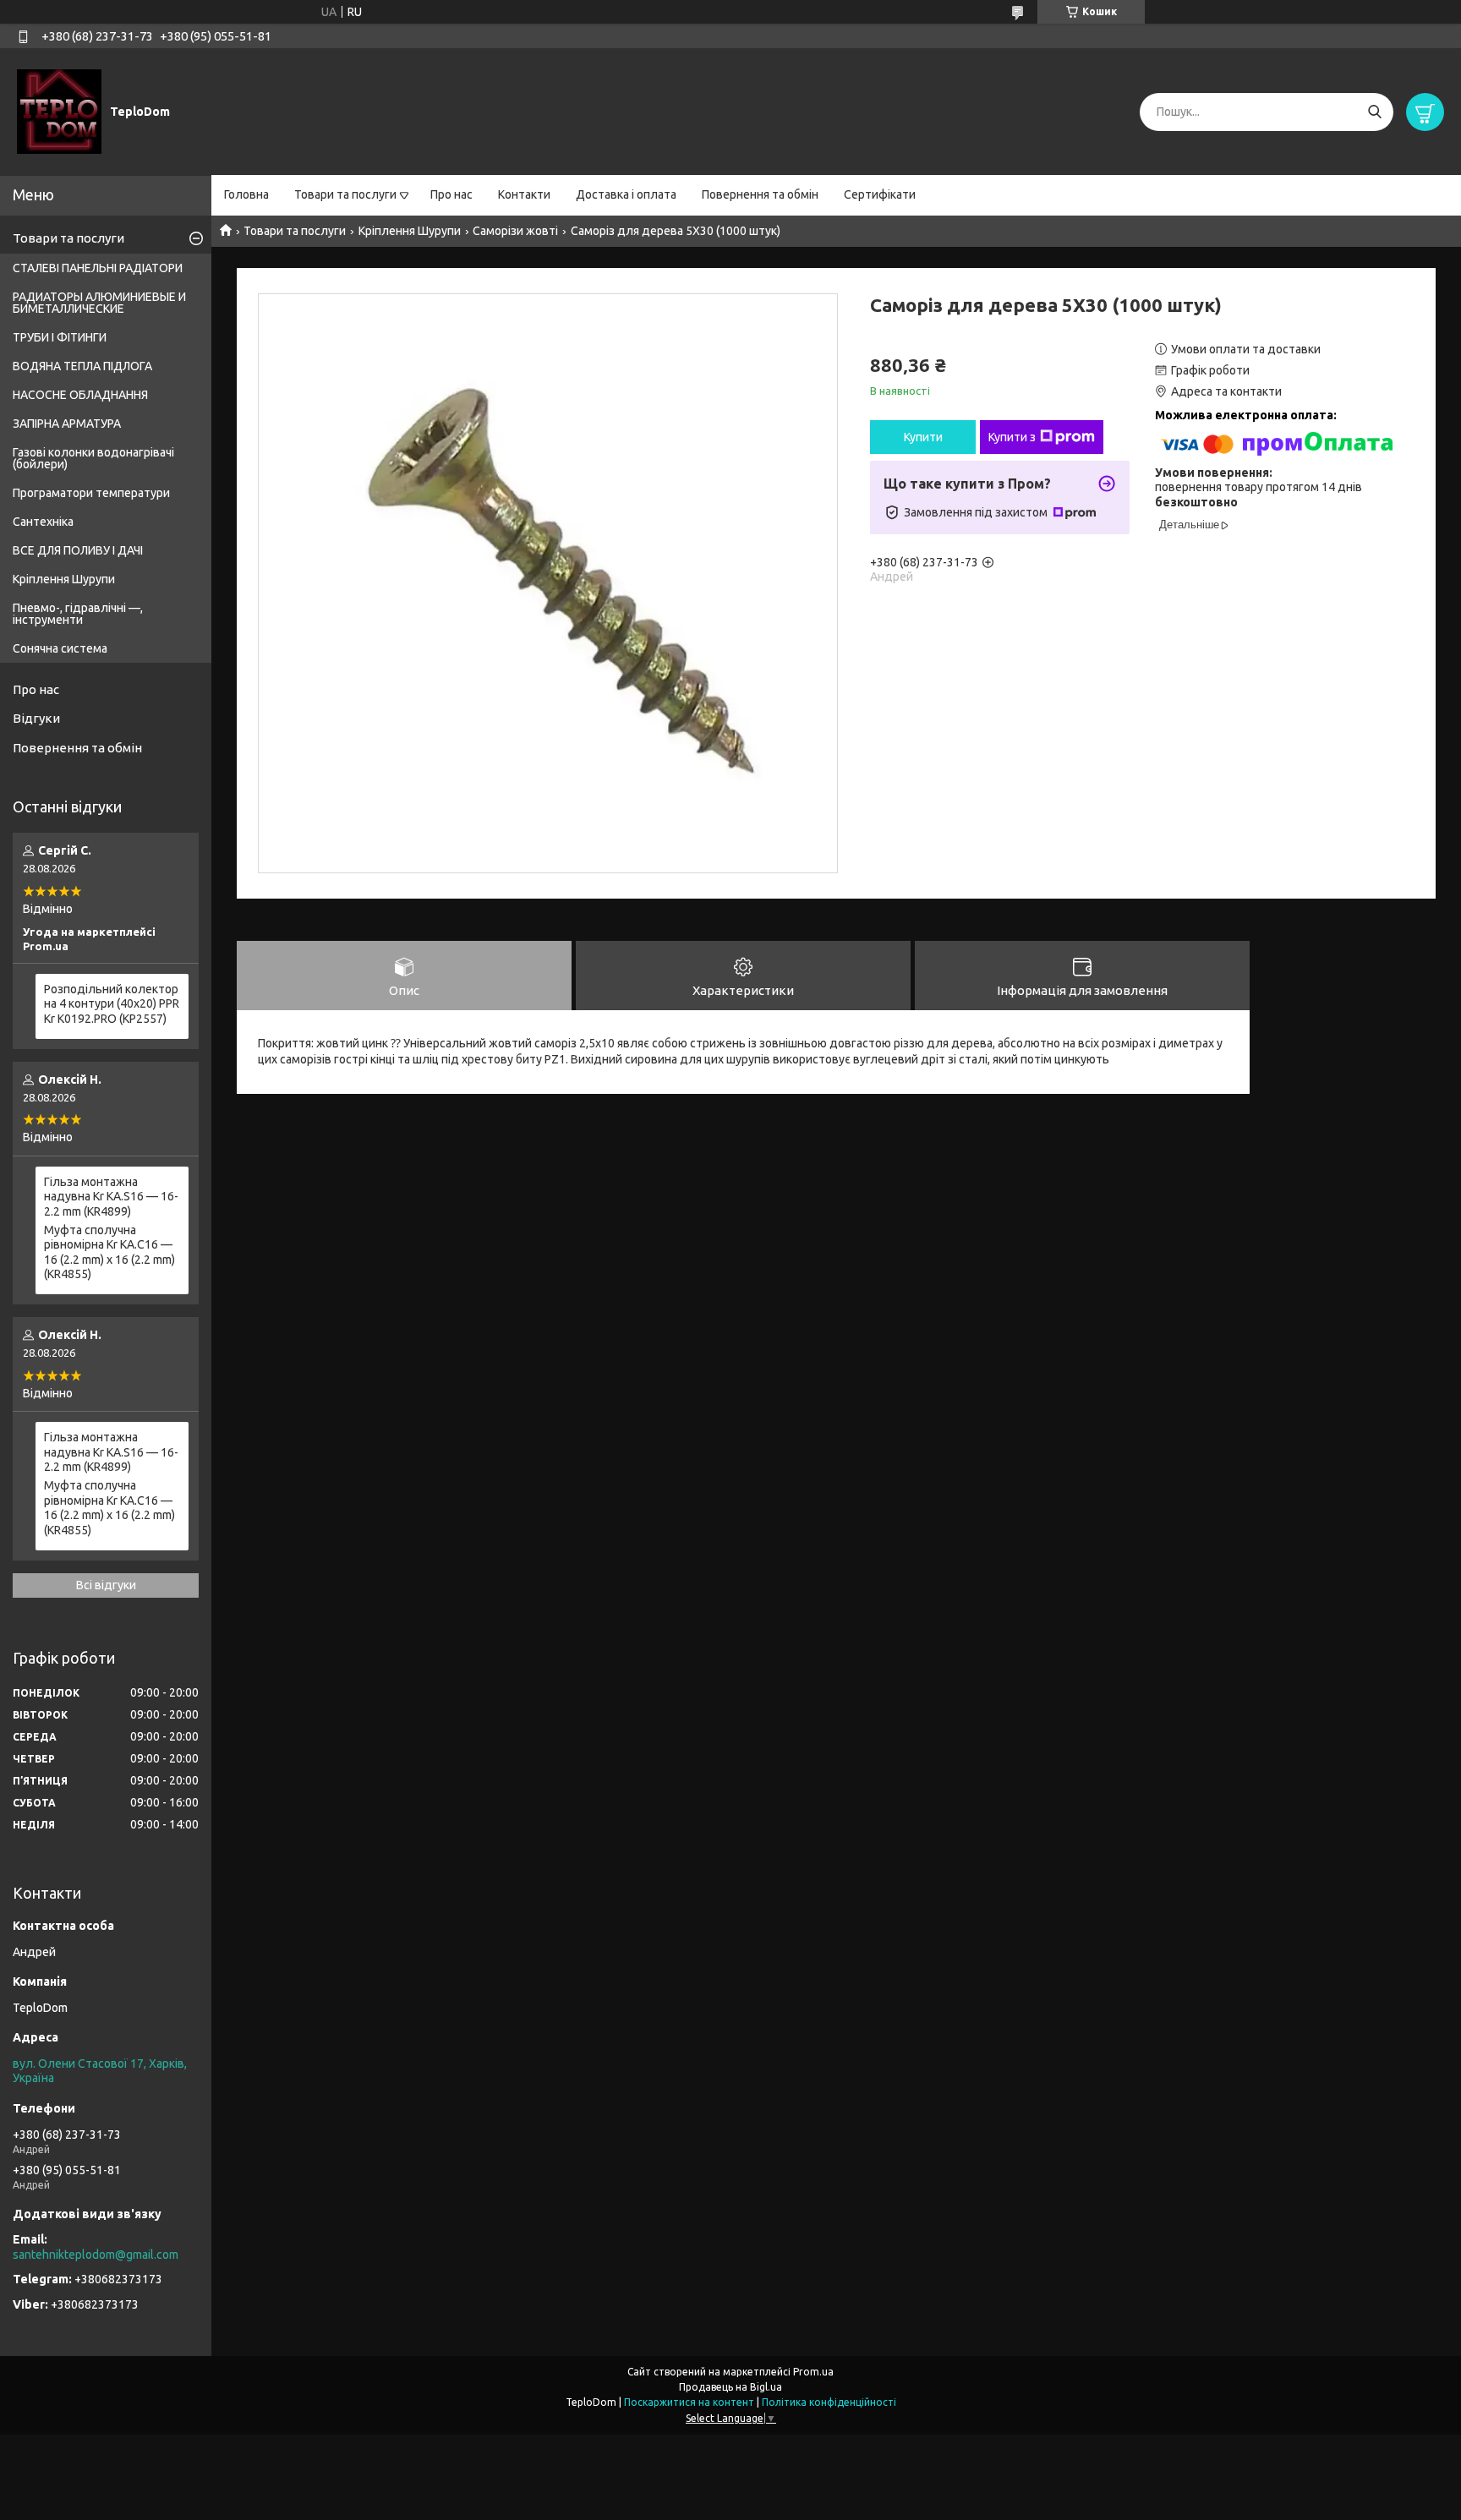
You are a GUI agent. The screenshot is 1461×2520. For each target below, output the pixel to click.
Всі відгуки (106, 1585)
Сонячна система (60, 648)
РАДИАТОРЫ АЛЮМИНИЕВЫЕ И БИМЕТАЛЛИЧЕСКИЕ (99, 303)
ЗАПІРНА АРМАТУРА (67, 424)
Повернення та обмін (760, 194)
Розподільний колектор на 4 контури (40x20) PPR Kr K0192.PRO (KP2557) (112, 1004)
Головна (246, 194)
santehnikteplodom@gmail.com (96, 2255)
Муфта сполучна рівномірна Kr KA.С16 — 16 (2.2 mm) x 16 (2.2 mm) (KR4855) (109, 1252)
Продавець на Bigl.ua (730, 2387)
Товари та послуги (345, 194)
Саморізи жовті (515, 231)
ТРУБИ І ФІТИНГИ (60, 337)
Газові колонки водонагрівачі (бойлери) (93, 458)
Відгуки (36, 718)
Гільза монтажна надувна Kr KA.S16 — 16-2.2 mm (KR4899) (111, 1197)
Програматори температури (91, 493)
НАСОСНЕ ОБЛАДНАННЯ (80, 395)
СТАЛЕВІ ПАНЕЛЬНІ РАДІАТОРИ (98, 268)
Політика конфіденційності (829, 2402)
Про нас (451, 194)
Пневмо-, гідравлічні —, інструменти (78, 614)
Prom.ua (813, 2372)
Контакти (524, 194)
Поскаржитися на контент (689, 2402)
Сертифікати (880, 194)
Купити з (1012, 437)
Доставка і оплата (626, 194)
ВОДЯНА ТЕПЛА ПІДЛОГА (82, 366)
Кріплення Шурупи (410, 231)
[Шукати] (1374, 112)
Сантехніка (43, 522)
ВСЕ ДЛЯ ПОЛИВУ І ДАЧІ (78, 550)
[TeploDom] (59, 111)
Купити (923, 437)
